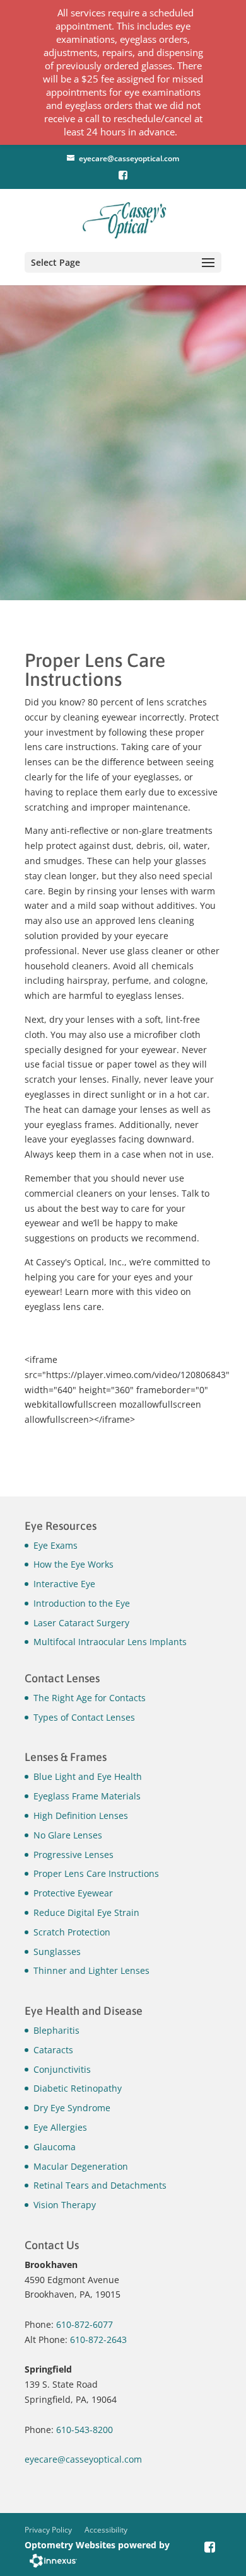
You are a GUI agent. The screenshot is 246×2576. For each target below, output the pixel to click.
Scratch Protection (72, 1932)
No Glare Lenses (68, 1835)
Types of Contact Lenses (84, 1717)
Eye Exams (56, 1545)
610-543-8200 (85, 2430)
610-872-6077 (85, 2324)
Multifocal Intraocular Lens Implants (110, 1642)
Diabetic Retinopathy (78, 2088)
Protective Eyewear (73, 1893)
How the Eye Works (73, 1564)
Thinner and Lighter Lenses (91, 1970)
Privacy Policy (48, 2530)
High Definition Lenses (81, 1815)
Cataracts (53, 2050)
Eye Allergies (60, 2127)
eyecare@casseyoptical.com (129, 158)
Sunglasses (57, 1952)
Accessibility (106, 2530)
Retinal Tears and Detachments (100, 2185)
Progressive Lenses (73, 1855)
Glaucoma (55, 2147)
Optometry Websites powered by (97, 2545)
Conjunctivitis (62, 2069)
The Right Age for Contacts (90, 1698)
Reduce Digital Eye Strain (86, 1912)
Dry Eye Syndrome (72, 2108)
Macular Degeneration (81, 2166)
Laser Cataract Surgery (81, 1623)
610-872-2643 (98, 2339)
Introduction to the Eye (82, 1603)
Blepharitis (56, 2030)
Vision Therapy (65, 2205)
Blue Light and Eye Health (88, 1776)
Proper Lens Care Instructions (96, 1873)
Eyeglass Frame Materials (87, 1796)
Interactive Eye (64, 1584)
